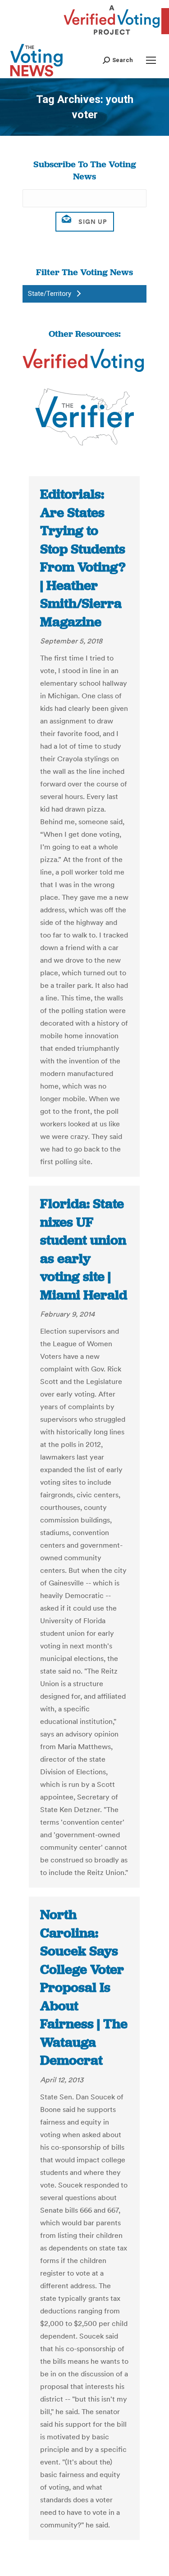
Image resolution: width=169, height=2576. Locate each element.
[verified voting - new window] (112, 36)
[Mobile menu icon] (151, 60)
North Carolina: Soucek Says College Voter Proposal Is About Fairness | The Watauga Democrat (84, 1987)
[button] (118, 60)
